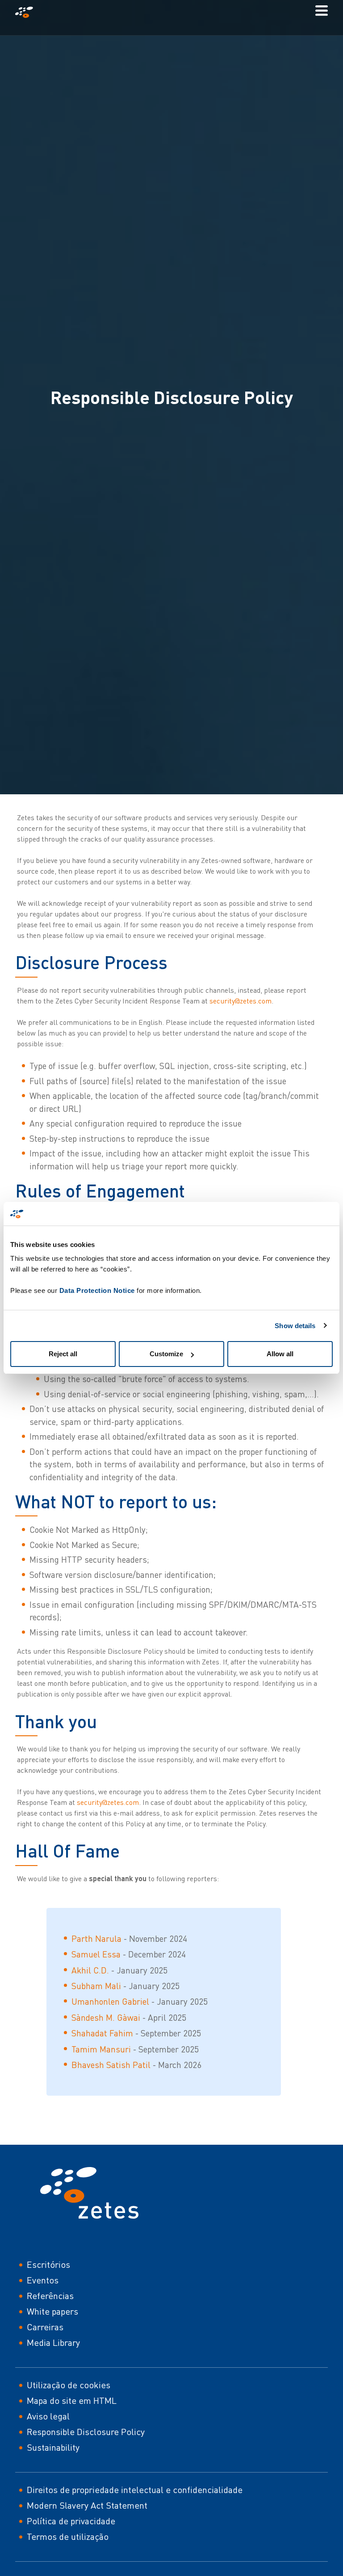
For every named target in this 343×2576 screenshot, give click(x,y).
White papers (52, 2311)
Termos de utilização (68, 2537)
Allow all (280, 1354)
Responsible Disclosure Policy (86, 2432)
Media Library (53, 2343)
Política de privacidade (71, 2521)
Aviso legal (48, 2416)
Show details (295, 1326)
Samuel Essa (96, 1954)
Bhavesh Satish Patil (111, 2065)
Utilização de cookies (69, 2385)
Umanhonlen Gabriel (110, 2001)
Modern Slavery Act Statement (87, 2505)
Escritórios (48, 2264)
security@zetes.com (241, 1001)
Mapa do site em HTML (72, 2401)
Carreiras (45, 2327)
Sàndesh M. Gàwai (106, 2017)
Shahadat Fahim (102, 2033)
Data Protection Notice (97, 1290)
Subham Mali (96, 1986)
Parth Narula (96, 1938)
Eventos (43, 2280)
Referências (50, 2296)
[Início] (28, 12)
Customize (166, 1354)
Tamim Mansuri (101, 2049)
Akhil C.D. (90, 1970)
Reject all (63, 1354)
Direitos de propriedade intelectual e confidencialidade (135, 2490)
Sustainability (53, 2447)
